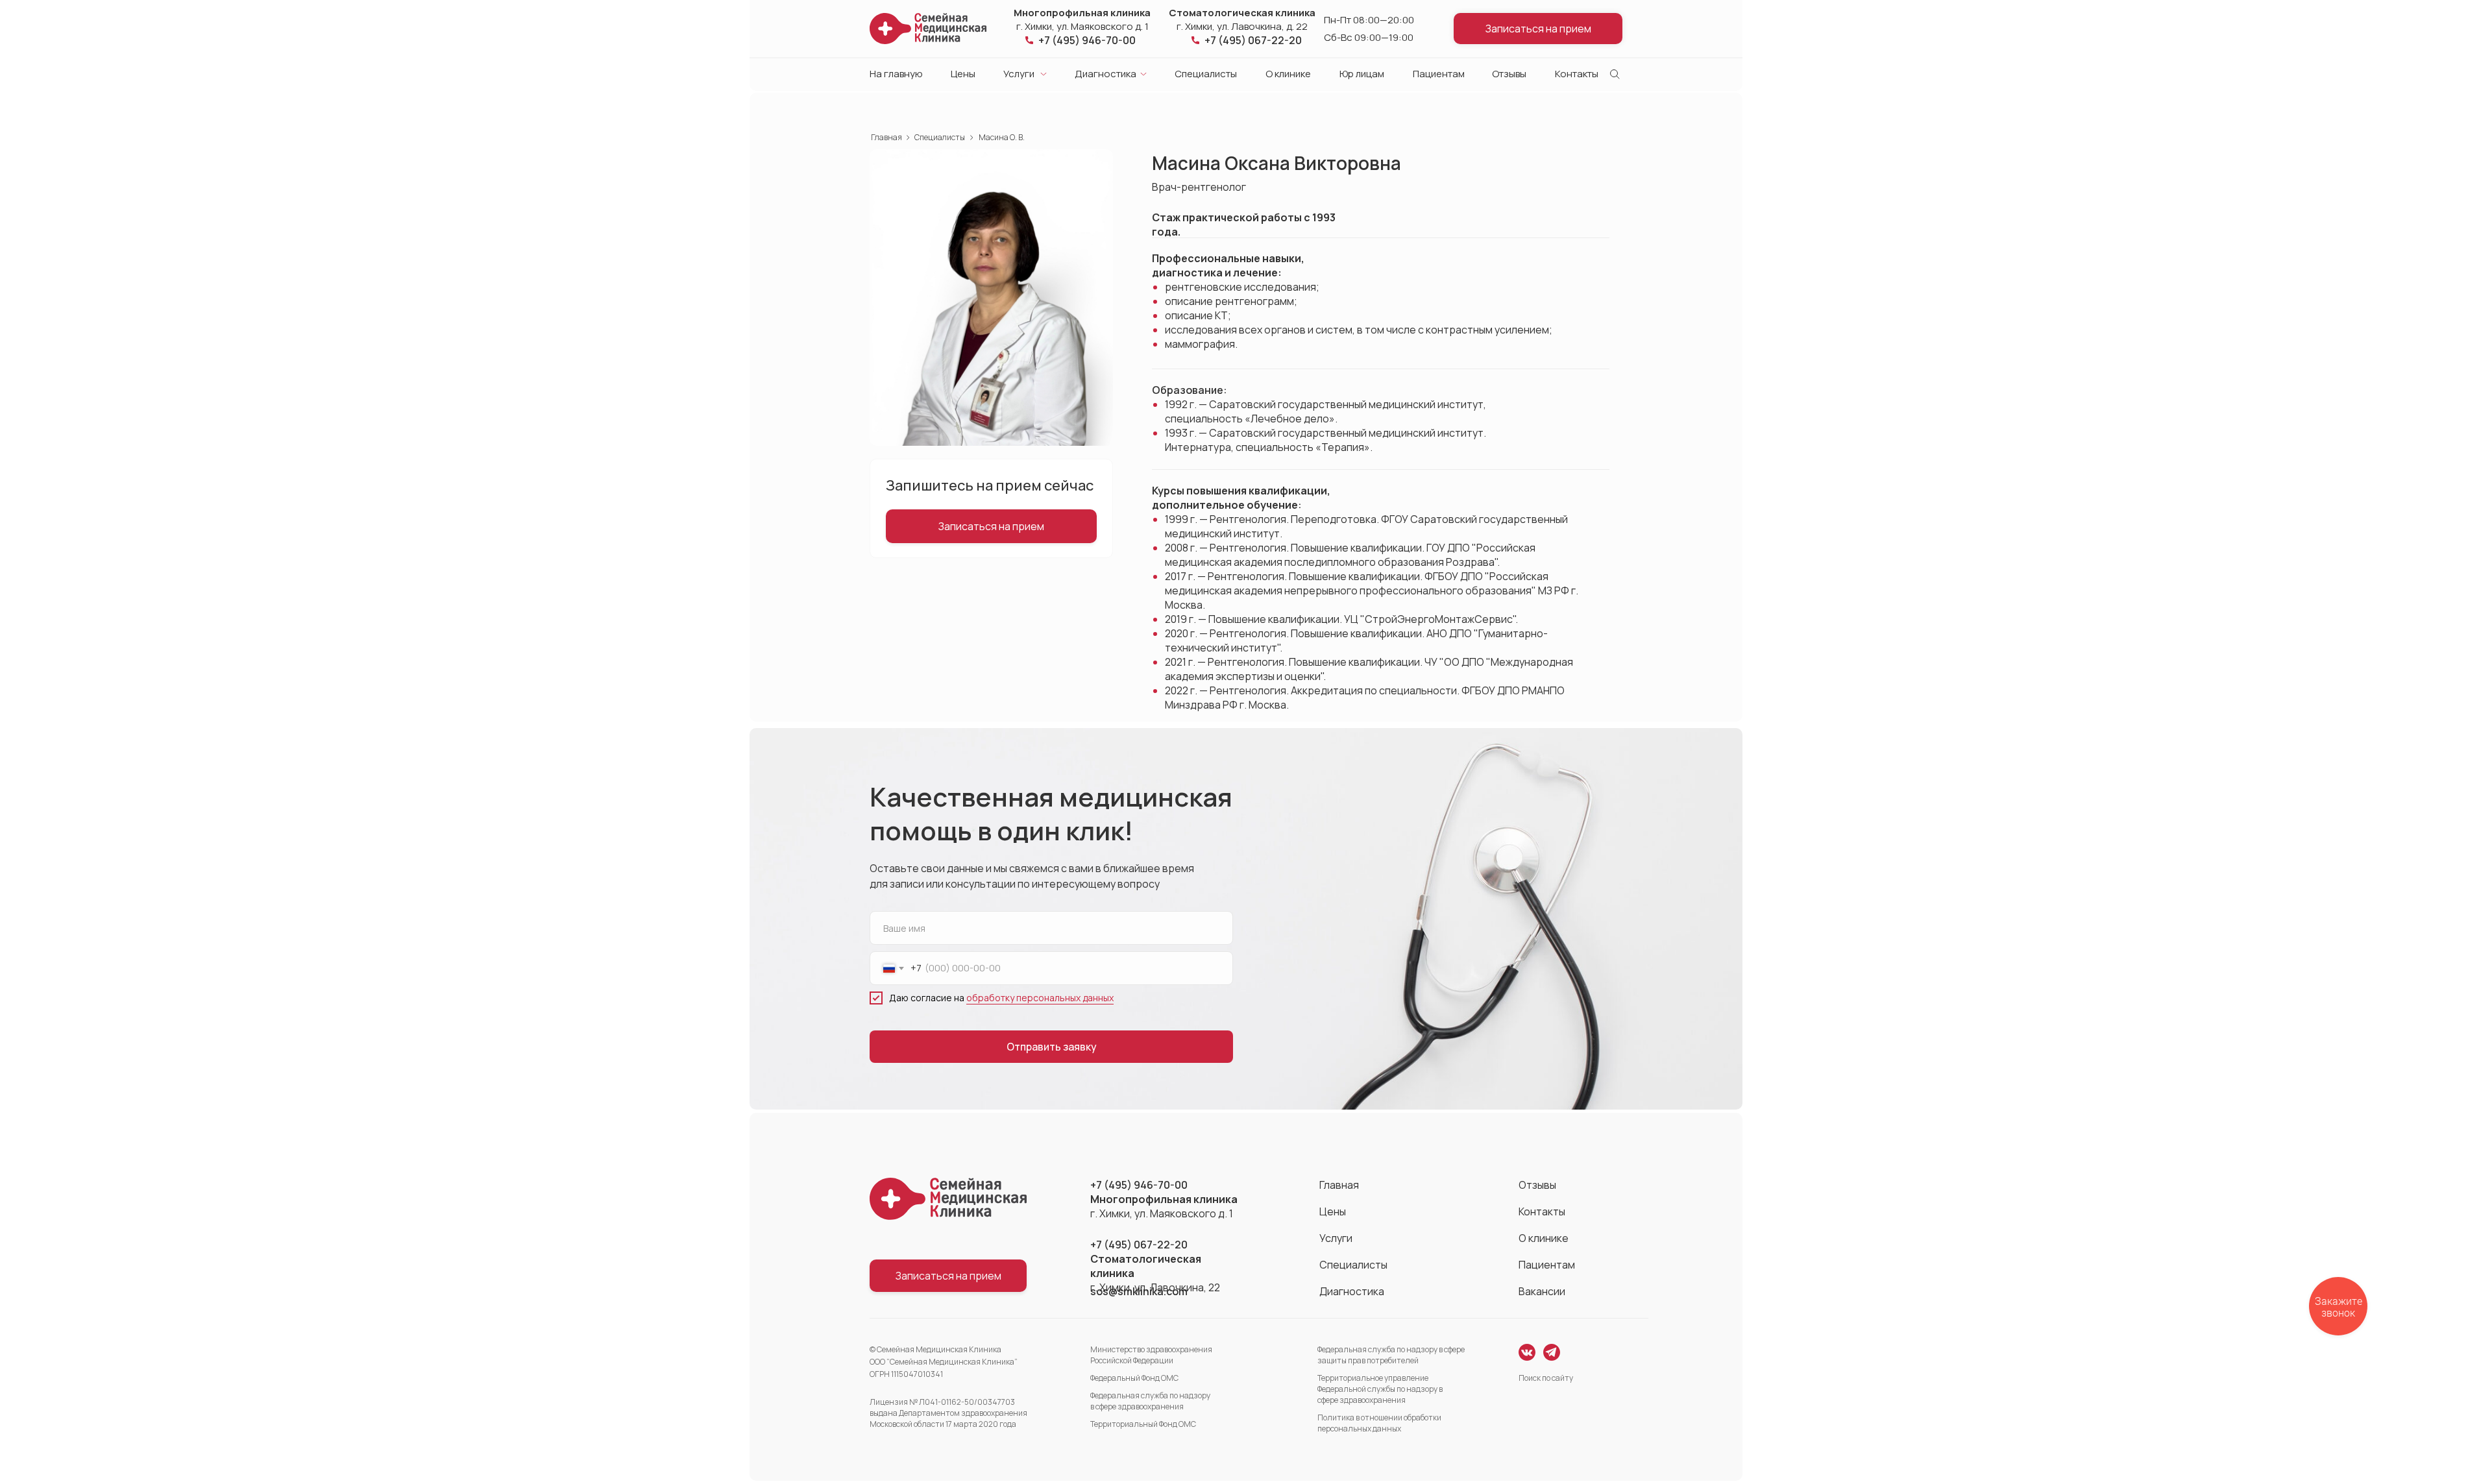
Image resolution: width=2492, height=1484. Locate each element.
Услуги (1019, 74)
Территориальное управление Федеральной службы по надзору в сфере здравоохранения (1380, 1389)
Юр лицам (1362, 74)
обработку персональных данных (1040, 998)
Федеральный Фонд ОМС (1134, 1378)
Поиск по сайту (1546, 1378)
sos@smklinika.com (1139, 1291)
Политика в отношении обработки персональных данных (1379, 1423)
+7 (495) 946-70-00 (1087, 40)
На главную (896, 74)
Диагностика (1106, 74)
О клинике (1288, 74)
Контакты (1577, 74)
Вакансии (1542, 1291)
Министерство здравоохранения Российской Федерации (1151, 1355)
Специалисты (1206, 74)
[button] (1538, 29)
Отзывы (1509, 74)
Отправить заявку (1052, 1047)
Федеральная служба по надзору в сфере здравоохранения (1150, 1401)
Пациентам (1439, 74)
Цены (963, 74)
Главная (886, 138)
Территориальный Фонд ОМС (1143, 1424)
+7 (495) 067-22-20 (1253, 40)
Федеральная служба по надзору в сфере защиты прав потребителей (1391, 1355)
